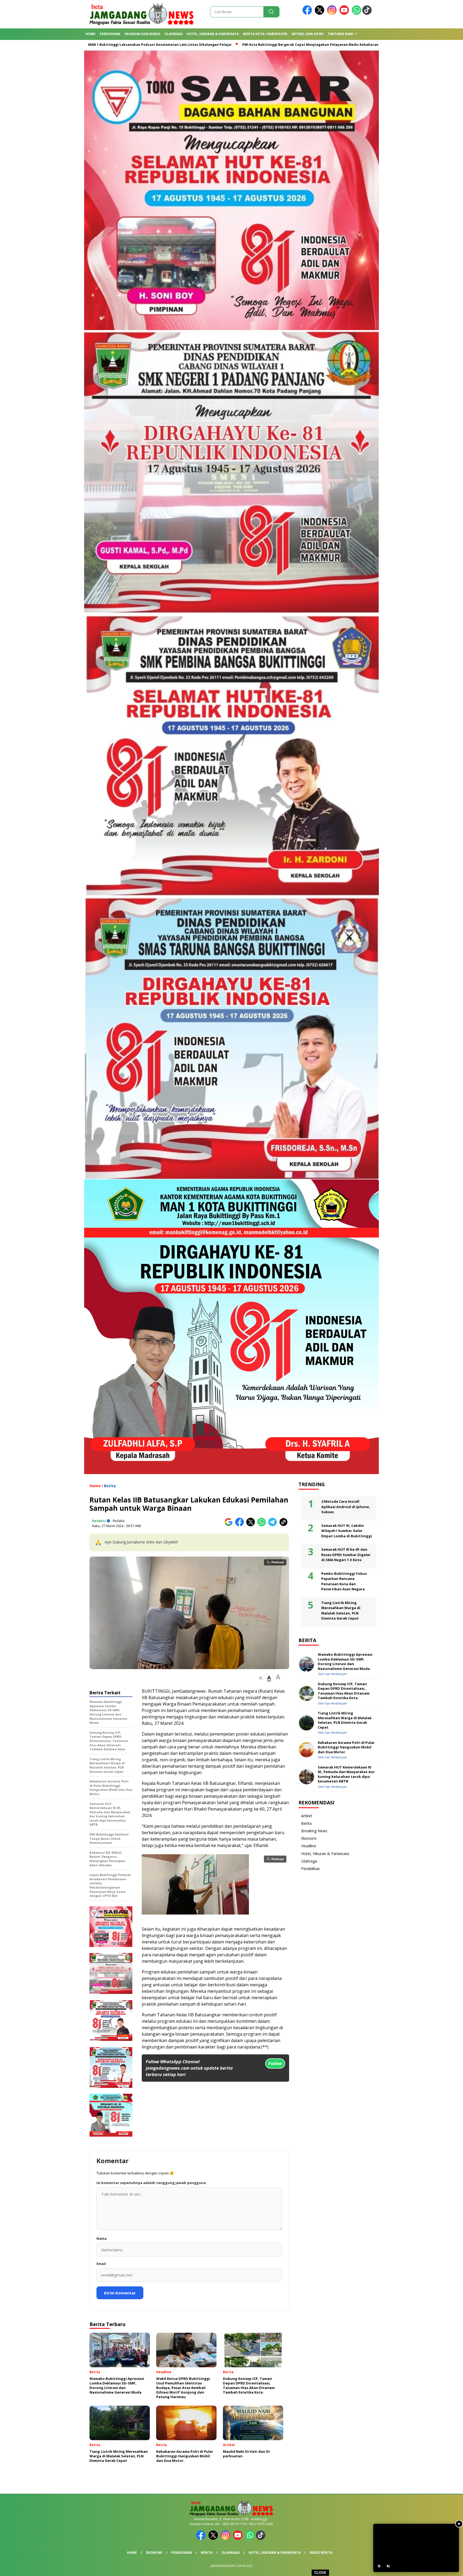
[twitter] (320, 14)
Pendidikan (110, 34)
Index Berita (321, 2553)
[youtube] (345, 14)
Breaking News (314, 1831)
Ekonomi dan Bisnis (142, 34)
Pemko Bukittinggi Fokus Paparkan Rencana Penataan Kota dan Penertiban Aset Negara (344, 1581)
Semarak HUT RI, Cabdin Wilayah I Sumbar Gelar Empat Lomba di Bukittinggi (347, 1531)
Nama (102, 2238)
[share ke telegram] (274, 1525)
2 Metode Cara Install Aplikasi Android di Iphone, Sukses (346, 1507)
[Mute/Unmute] (388, 2566)
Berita (110, 1486)
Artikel (307, 1816)
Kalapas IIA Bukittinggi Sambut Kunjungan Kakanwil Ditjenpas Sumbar (361, 45)
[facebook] (308, 14)
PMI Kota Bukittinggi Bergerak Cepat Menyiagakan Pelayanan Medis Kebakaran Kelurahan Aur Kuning (204, 45)
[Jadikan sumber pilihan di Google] (230, 1525)
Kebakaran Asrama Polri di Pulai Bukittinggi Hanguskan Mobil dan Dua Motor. (346, 1747)
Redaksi (99, 1521)
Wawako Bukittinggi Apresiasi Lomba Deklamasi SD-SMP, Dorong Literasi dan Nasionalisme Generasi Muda (345, 1662)
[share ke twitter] (252, 1525)
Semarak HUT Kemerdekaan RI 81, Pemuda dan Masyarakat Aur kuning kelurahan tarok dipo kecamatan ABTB (346, 1774)
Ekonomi (309, 1838)
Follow (275, 2063)
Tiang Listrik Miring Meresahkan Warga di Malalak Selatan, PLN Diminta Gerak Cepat (341, 1611)
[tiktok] (368, 14)
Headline (309, 1846)
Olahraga (173, 34)
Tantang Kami (340, 34)
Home (90, 34)
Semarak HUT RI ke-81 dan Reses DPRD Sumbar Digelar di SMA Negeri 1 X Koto (346, 1555)
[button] (261, 1678)
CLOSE (320, 2573)
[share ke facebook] (241, 1525)
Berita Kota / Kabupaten (265, 34)
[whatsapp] (356, 14)
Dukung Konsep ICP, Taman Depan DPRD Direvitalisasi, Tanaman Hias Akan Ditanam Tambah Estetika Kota (344, 1691)
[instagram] (333, 14)
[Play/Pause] (379, 2566)
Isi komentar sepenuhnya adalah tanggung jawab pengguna (151, 2183)
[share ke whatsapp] (263, 1525)
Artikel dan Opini (307, 34)
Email (101, 2264)
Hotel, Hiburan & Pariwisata (213, 34)
